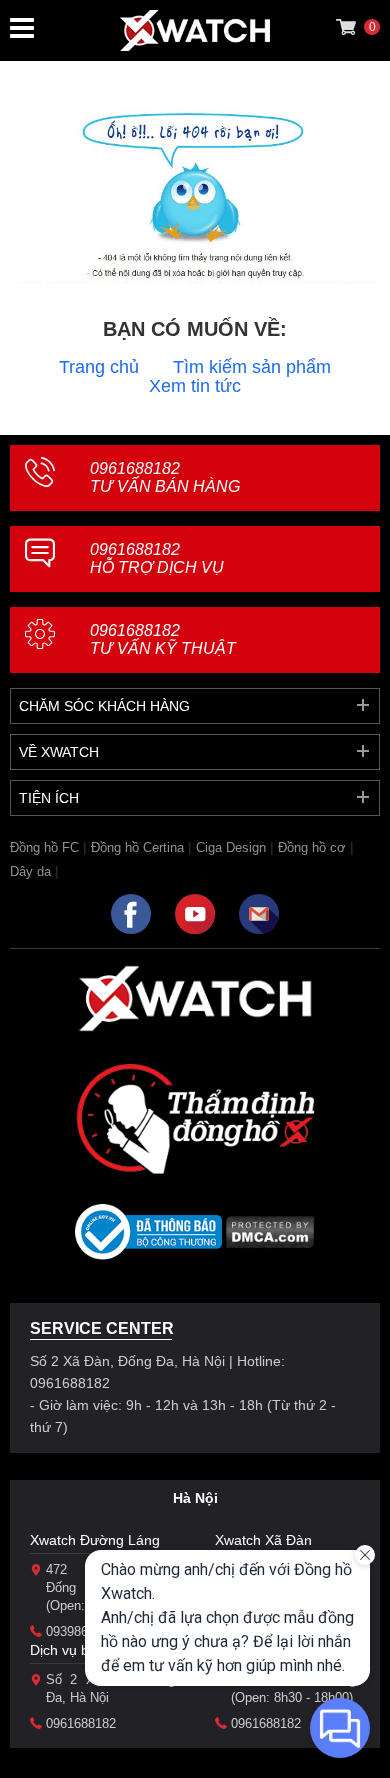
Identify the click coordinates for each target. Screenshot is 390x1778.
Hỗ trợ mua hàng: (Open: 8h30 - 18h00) (295, 1688)
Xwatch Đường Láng (95, 1540)
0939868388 (81, 1631)
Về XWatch (59, 752)
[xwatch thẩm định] (195, 1118)
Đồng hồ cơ (312, 847)
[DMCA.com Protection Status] (270, 1238)
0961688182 (165, 477)
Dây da (30, 871)
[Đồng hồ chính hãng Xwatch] (195, 30)
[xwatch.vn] (195, 998)
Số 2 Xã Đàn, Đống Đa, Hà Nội (110, 1688)
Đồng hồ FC (44, 847)
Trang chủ (99, 367)
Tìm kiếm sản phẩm (252, 367)
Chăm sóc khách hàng (104, 706)
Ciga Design (231, 847)
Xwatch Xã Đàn (263, 1540)
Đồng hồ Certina (137, 847)
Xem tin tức (195, 386)
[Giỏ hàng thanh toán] (346, 27)
